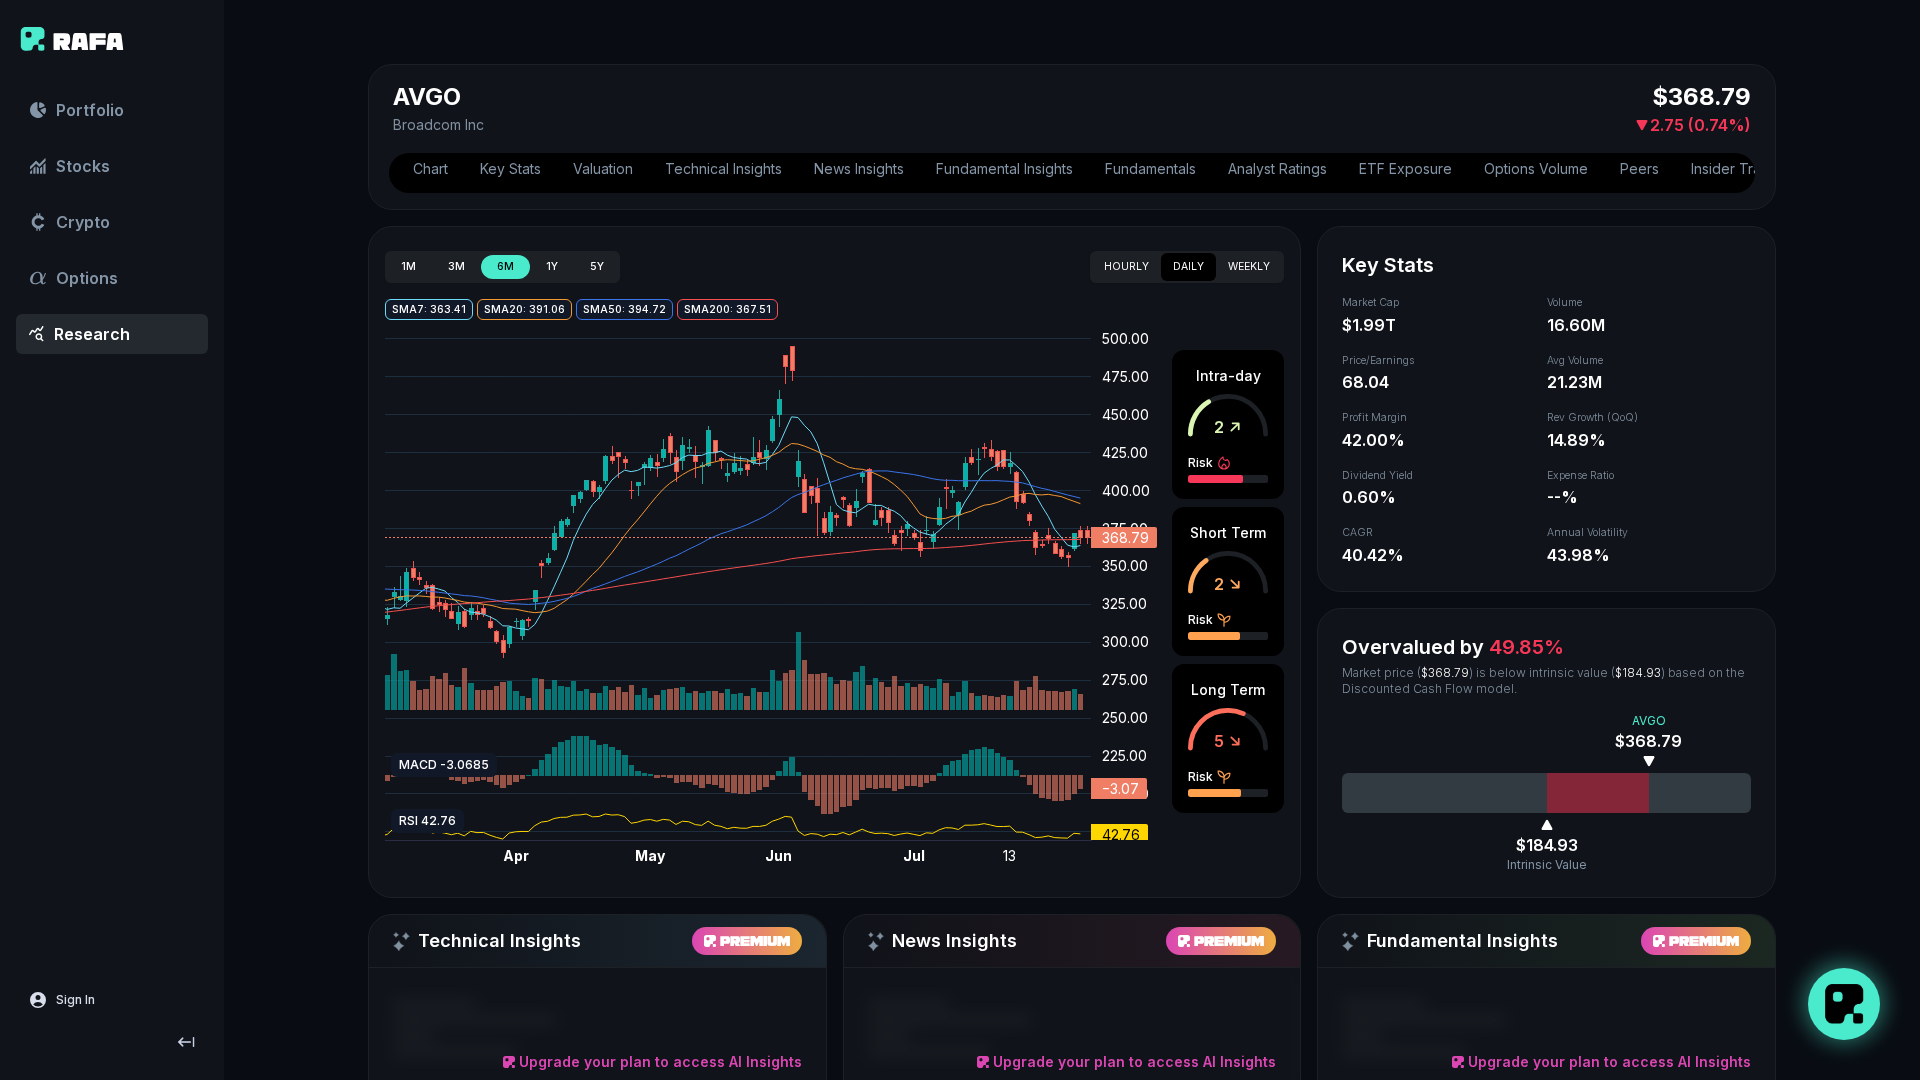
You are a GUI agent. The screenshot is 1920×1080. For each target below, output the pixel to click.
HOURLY (1126, 266)
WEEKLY (1249, 266)
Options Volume (1536, 168)
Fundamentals (1150, 168)
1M (408, 266)
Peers (1639, 168)
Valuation (603, 168)
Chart (430, 168)
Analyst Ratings (1277, 168)
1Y (552, 266)
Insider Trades (1738, 168)
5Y (597, 266)
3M (456, 266)
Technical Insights (723, 168)
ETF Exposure (1405, 168)
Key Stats (510, 168)
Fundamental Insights (1004, 168)
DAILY (1188, 266)
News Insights (859, 168)
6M (505, 266)
